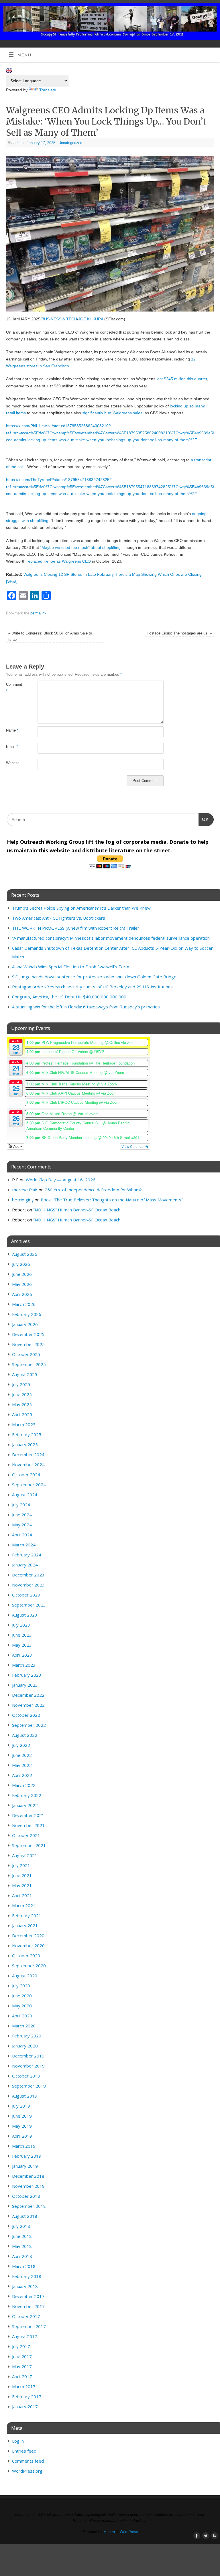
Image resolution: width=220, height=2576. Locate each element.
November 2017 (28, 2306)
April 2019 (22, 2136)
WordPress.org (27, 2471)
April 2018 (22, 2256)
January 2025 (25, 1444)
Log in (18, 2441)
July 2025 (21, 1384)
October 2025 (26, 1354)
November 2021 (28, 1825)
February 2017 (27, 2396)
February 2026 (27, 1314)
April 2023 (22, 1655)
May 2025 (22, 1404)
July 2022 (21, 1745)
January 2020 (25, 2046)
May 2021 (22, 1885)
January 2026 (25, 1324)
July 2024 (21, 1505)
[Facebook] (196, 12)
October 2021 (26, 1835)
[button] (16, 1146)
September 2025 (29, 1364)
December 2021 (28, 1815)
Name (12, 730)
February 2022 (27, 1795)
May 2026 (22, 1284)
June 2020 (22, 1996)
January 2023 (25, 1685)
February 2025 (27, 1434)
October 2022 (26, 1715)
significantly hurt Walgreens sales (112, 413)
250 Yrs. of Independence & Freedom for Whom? (93, 1190)
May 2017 (22, 2366)
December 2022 (28, 1695)
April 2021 (22, 1895)
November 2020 (28, 1946)
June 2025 (22, 1394)
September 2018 (29, 2206)
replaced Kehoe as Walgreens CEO (59, 561)
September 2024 (29, 1485)
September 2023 (29, 1605)
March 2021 (24, 1905)
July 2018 (21, 2226)
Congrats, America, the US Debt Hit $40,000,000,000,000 (69, 997)
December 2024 (28, 1454)
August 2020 (25, 1976)
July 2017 (21, 2346)
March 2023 (24, 1665)
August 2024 (25, 1495)
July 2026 (21, 1264)
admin (18, 143)
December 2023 (28, 1575)
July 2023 (21, 1625)
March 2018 (24, 2266)
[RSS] (213, 12)
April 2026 (22, 1294)
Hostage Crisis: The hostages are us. (179, 633)
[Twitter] (205, 12)
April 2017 (22, 2376)
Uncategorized (70, 143)
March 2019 (24, 2146)
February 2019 (27, 2156)
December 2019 (28, 2056)
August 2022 (25, 1735)
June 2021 (22, 1875)
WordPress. (129, 2532)
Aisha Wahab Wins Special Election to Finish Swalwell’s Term (71, 967)
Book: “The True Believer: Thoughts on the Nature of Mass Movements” (112, 1200)
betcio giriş (23, 1200)
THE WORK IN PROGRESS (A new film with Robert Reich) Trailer (76, 928)
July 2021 (21, 1865)
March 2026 (24, 1304)
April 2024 (22, 1535)
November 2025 (28, 1344)
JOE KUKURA (91, 319)
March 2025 (24, 1424)
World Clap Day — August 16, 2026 (61, 1180)
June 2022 (22, 1755)
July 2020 (21, 1986)
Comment (14, 688)
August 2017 (25, 2336)
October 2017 (26, 2316)
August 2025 (25, 1374)
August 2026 (25, 1254)
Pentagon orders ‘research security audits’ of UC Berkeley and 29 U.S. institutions (92, 987)
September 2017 (29, 2326)
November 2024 (28, 1465)
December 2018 (28, 2176)
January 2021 (25, 1925)
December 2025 (28, 1334)
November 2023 (28, 1585)
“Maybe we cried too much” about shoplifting (80, 547)
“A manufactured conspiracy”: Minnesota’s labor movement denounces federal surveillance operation (111, 938)
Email (12, 747)
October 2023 (26, 1595)
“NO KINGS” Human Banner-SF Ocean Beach (77, 1210)
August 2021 (25, 1855)
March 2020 (24, 2026)
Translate (48, 90)
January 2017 (25, 2406)
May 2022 (22, 1765)
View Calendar (133, 1146)
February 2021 (27, 1915)
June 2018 (22, 2236)
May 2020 (22, 2006)
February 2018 (27, 2276)
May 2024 (22, 1525)
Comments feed (28, 2461)
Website (13, 763)
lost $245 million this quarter (182, 379)
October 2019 (26, 2076)
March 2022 (24, 1785)
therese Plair (25, 1190)
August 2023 (25, 1615)
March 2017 (24, 2386)
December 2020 (28, 1936)
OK (204, 819)
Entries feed (24, 2451)
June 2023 (22, 1635)
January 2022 (25, 1805)
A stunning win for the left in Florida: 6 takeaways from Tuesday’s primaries (86, 1007)
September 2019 (29, 2086)
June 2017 (22, 2356)
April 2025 (22, 1414)
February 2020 (27, 2036)
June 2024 (22, 1515)
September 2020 (29, 1966)
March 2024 (24, 1545)
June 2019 (22, 2116)
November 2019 (28, 2066)
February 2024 (27, 1555)
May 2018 (22, 2246)
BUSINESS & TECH (59, 319)
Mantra (109, 2532)
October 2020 (26, 1956)
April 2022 (22, 1775)
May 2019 (22, 2126)
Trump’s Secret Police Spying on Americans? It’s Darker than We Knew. (82, 908)
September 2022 (29, 1725)
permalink (38, 613)
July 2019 (21, 2106)
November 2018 (28, 2186)
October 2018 (26, 2196)
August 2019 (25, 2096)
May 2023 (22, 1645)
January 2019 (25, 2166)
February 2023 (27, 1675)
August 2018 (25, 2216)
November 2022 (28, 1705)
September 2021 (29, 1845)
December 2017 (28, 2296)
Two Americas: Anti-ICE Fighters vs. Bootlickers (59, 918)
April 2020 (22, 2016)
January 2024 (25, 1565)
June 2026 (22, 1274)
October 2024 (26, 1475)
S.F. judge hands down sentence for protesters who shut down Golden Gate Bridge (94, 977)
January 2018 (25, 2286)
